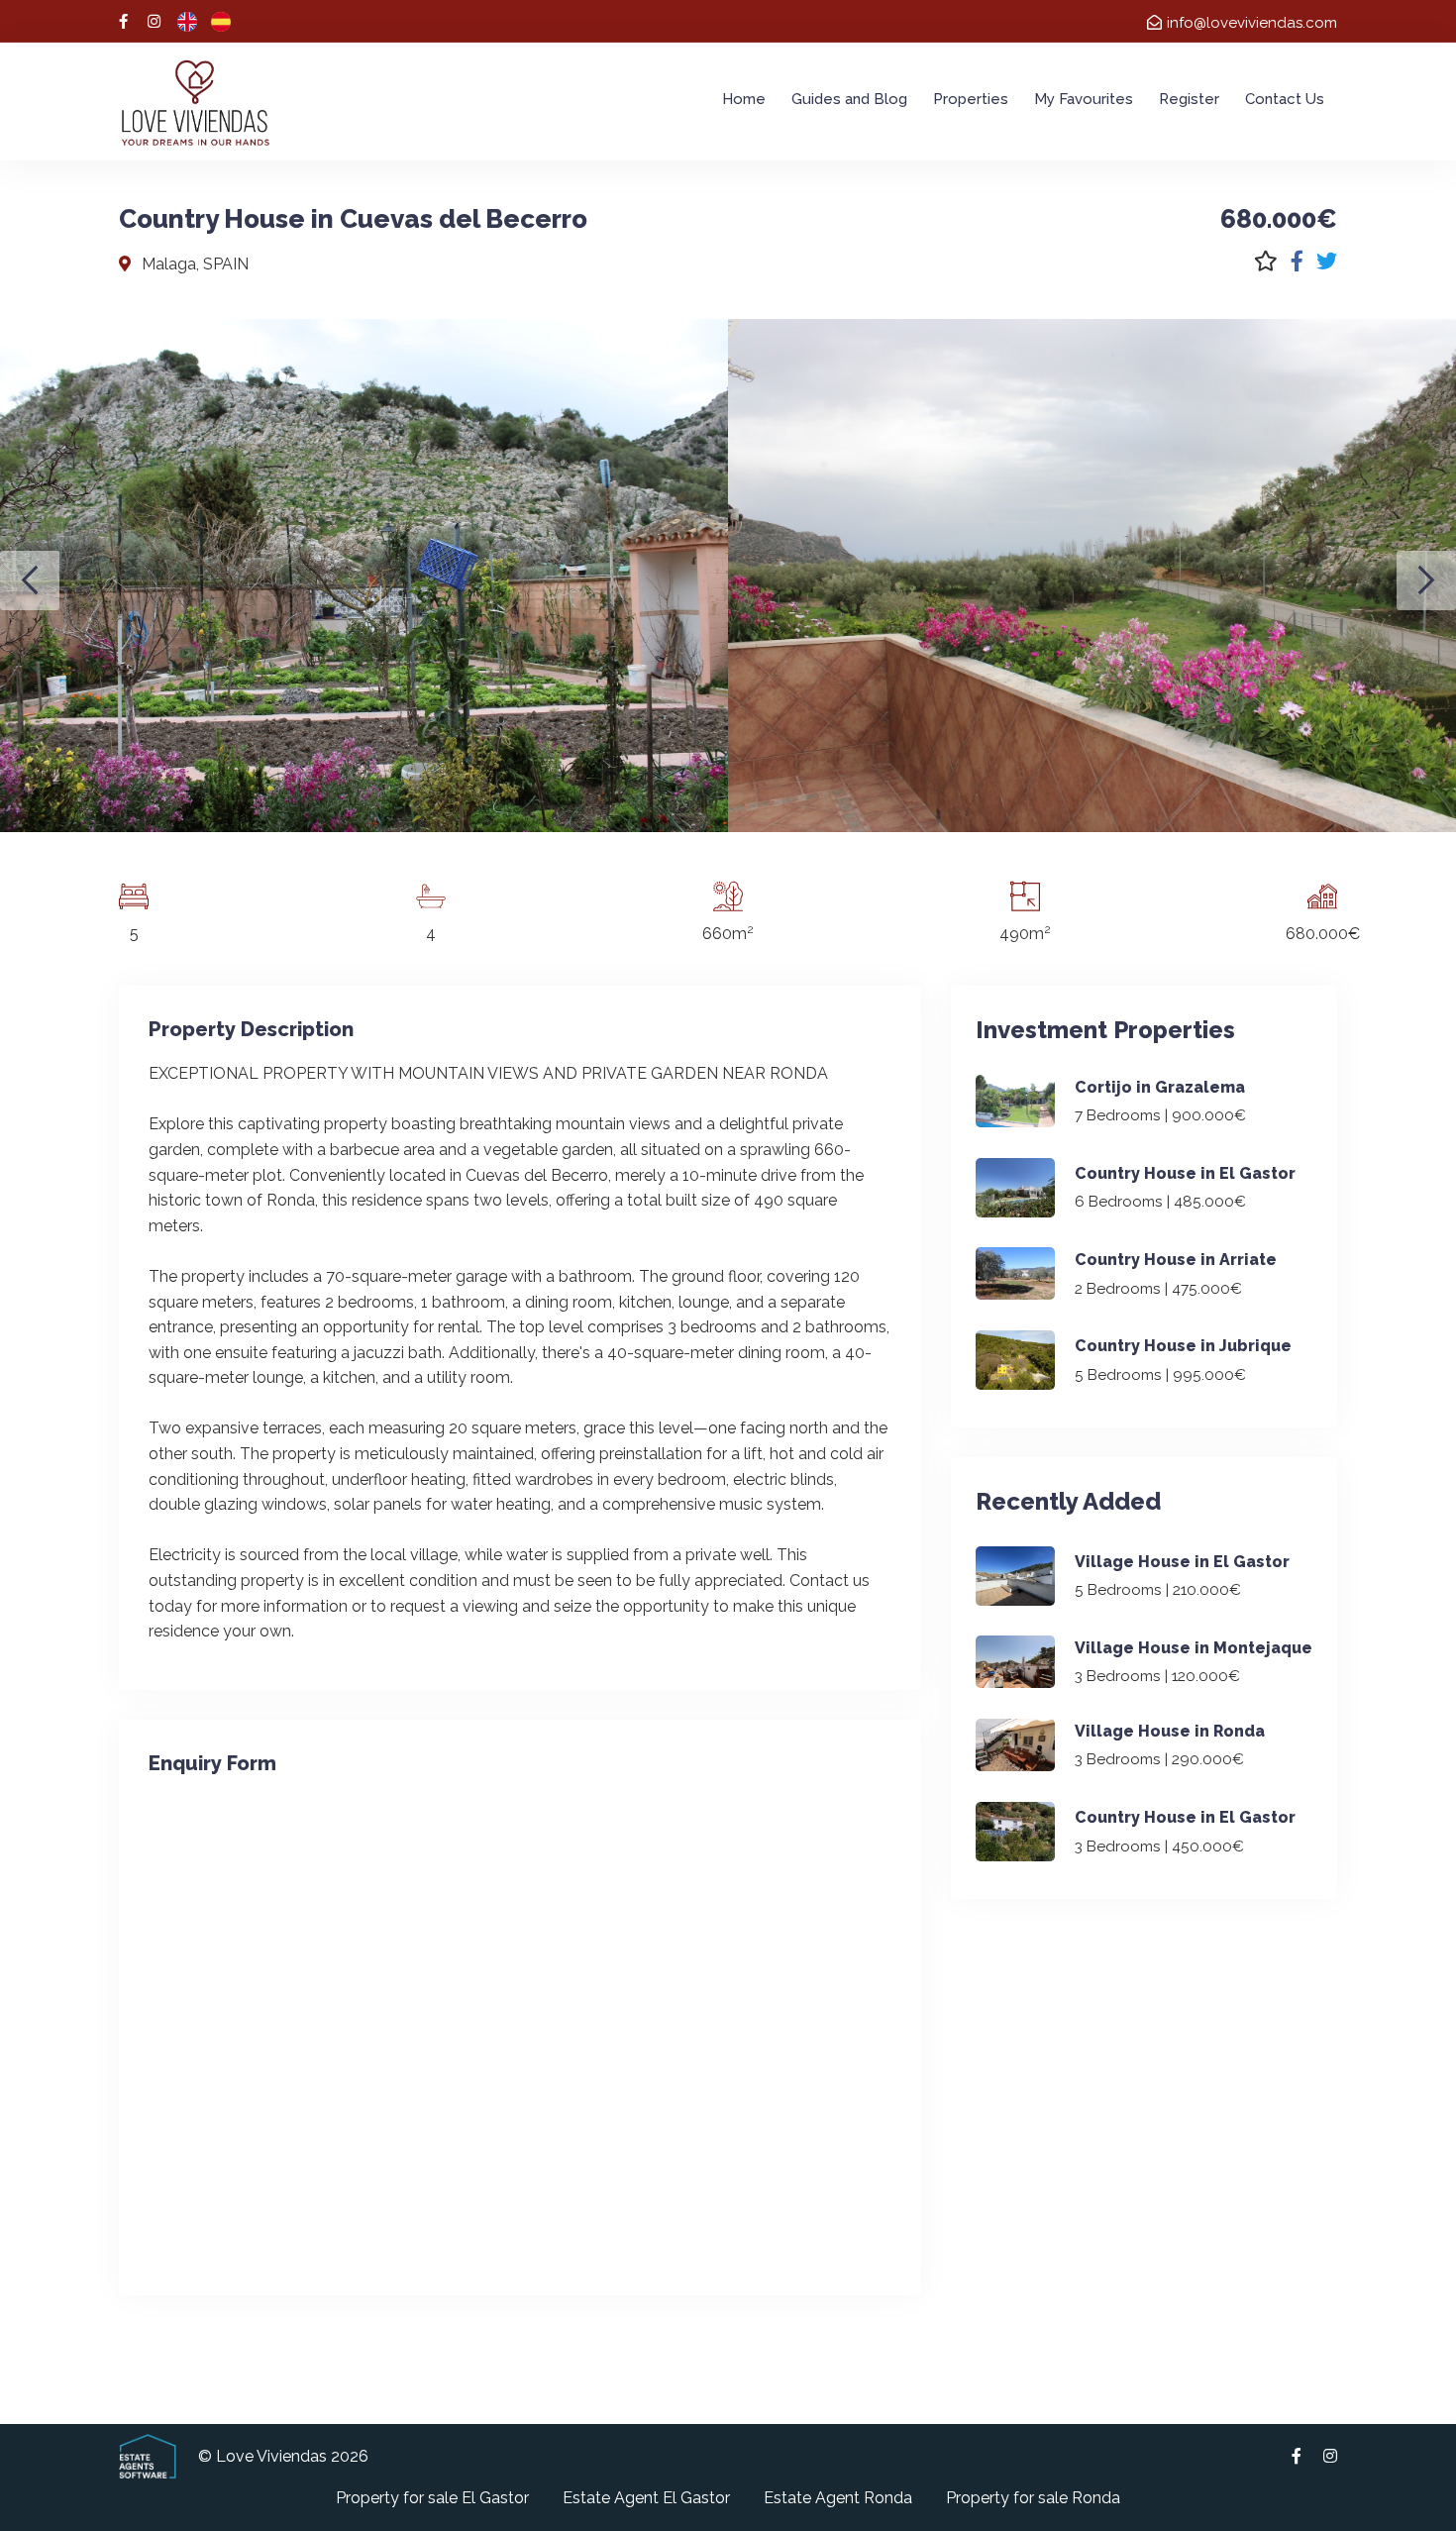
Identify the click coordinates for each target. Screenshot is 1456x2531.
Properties (971, 99)
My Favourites (1084, 99)
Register (1189, 99)
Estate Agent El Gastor (646, 2498)
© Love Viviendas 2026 (283, 2456)
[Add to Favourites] (1266, 261)
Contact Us (1285, 99)
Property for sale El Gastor (432, 2498)
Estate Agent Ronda (838, 2498)
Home (744, 99)
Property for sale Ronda (1033, 2498)
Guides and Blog (849, 99)
